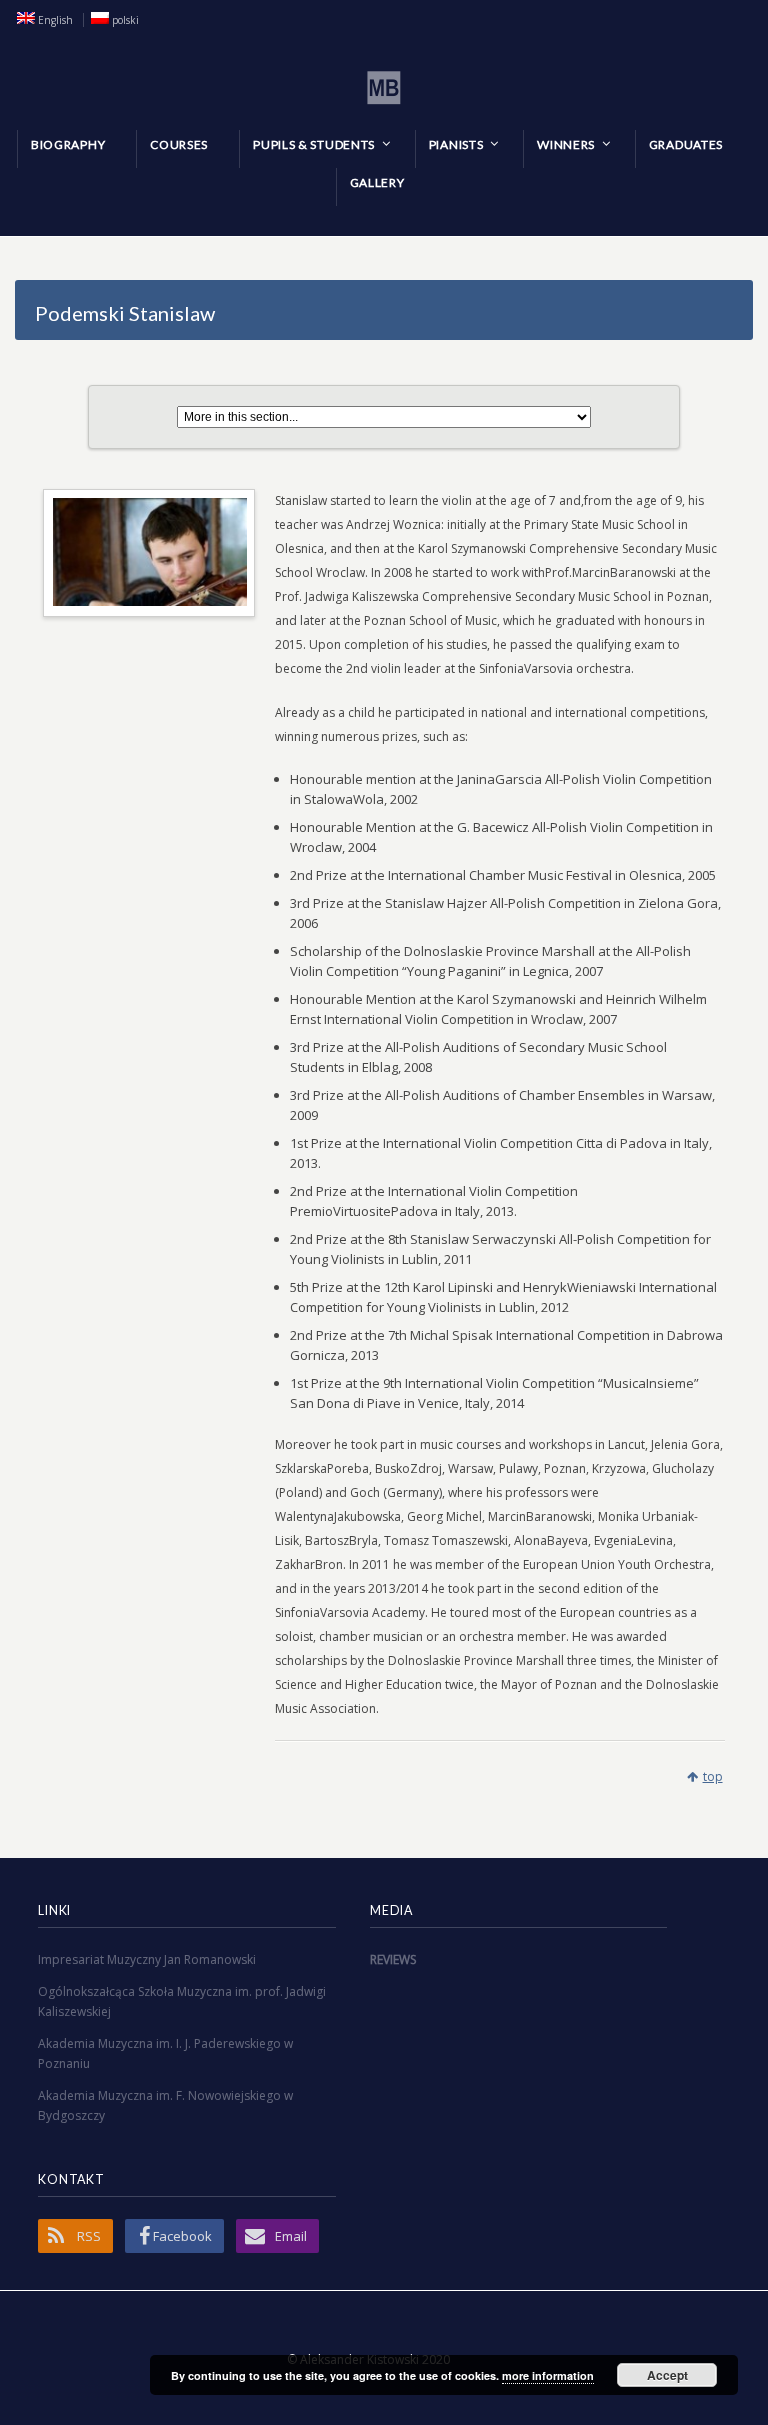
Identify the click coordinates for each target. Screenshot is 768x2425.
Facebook (182, 2236)
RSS (89, 2236)
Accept (667, 2375)
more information (548, 2375)
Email (291, 2236)
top (713, 1776)
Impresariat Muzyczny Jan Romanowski (147, 1959)
